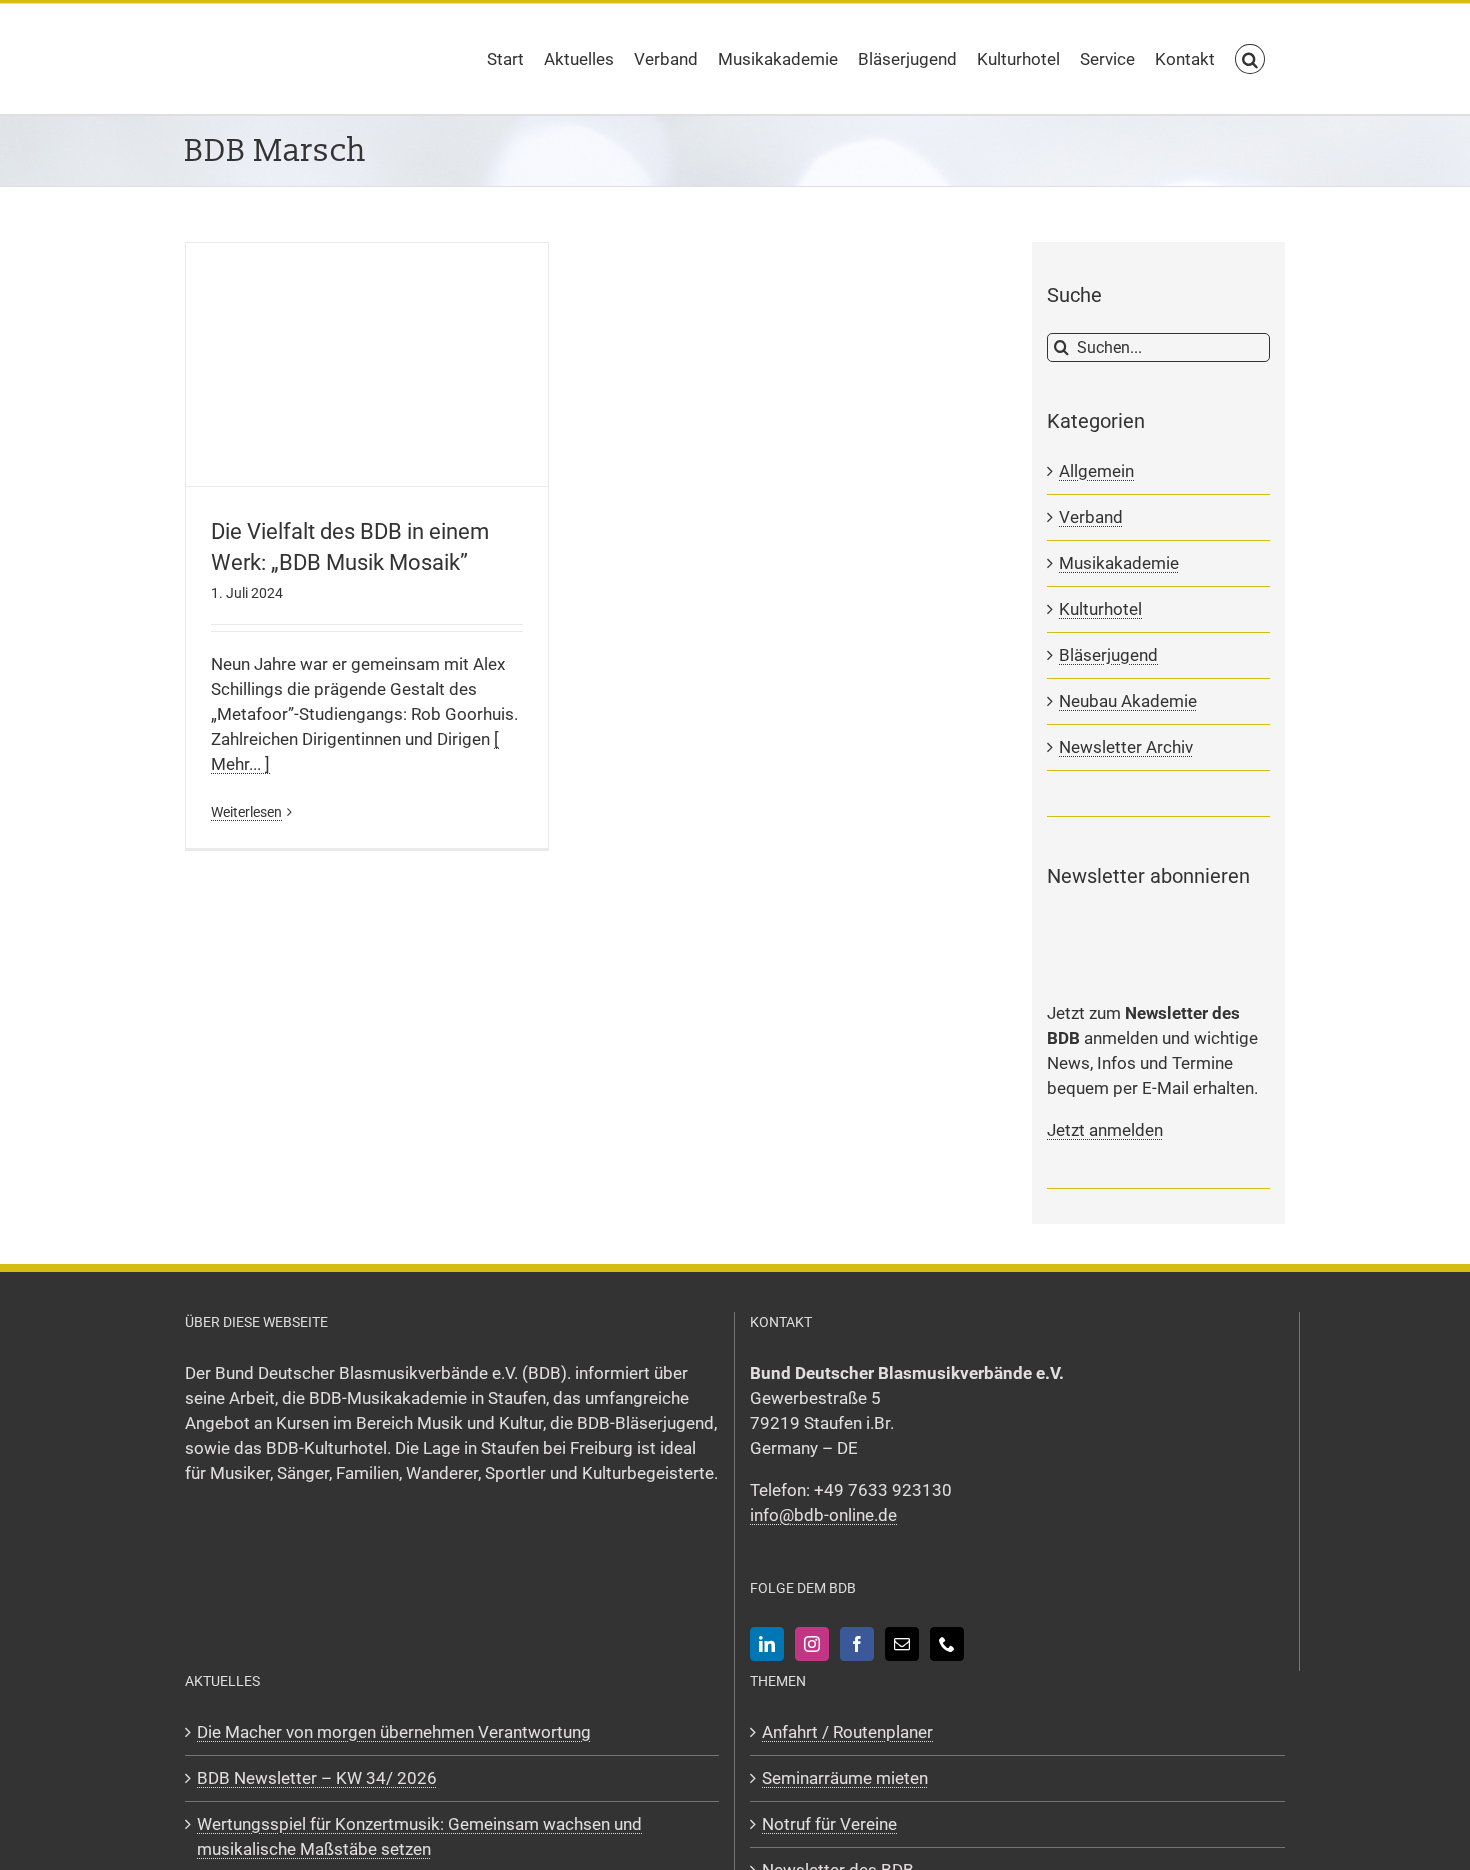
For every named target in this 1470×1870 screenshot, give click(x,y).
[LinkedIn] (767, 1644)
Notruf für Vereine (829, 1824)
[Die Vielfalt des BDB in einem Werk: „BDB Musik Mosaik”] (367, 364)
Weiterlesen (246, 812)
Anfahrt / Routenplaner (847, 1732)
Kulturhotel (1100, 609)
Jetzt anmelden (1105, 1130)
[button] (1250, 59)
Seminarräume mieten (845, 1778)
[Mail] (902, 1644)
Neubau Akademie (1128, 701)
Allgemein (1096, 471)
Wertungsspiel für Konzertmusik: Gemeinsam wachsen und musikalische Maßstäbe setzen (419, 1836)
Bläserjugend (1108, 655)
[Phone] (947, 1644)
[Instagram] (812, 1644)
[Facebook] (857, 1644)
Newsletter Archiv (1126, 747)
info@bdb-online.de (823, 1515)
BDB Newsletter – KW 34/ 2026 (317, 1778)
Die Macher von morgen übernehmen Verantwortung (394, 1732)
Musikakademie (1119, 563)
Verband (1091, 517)
